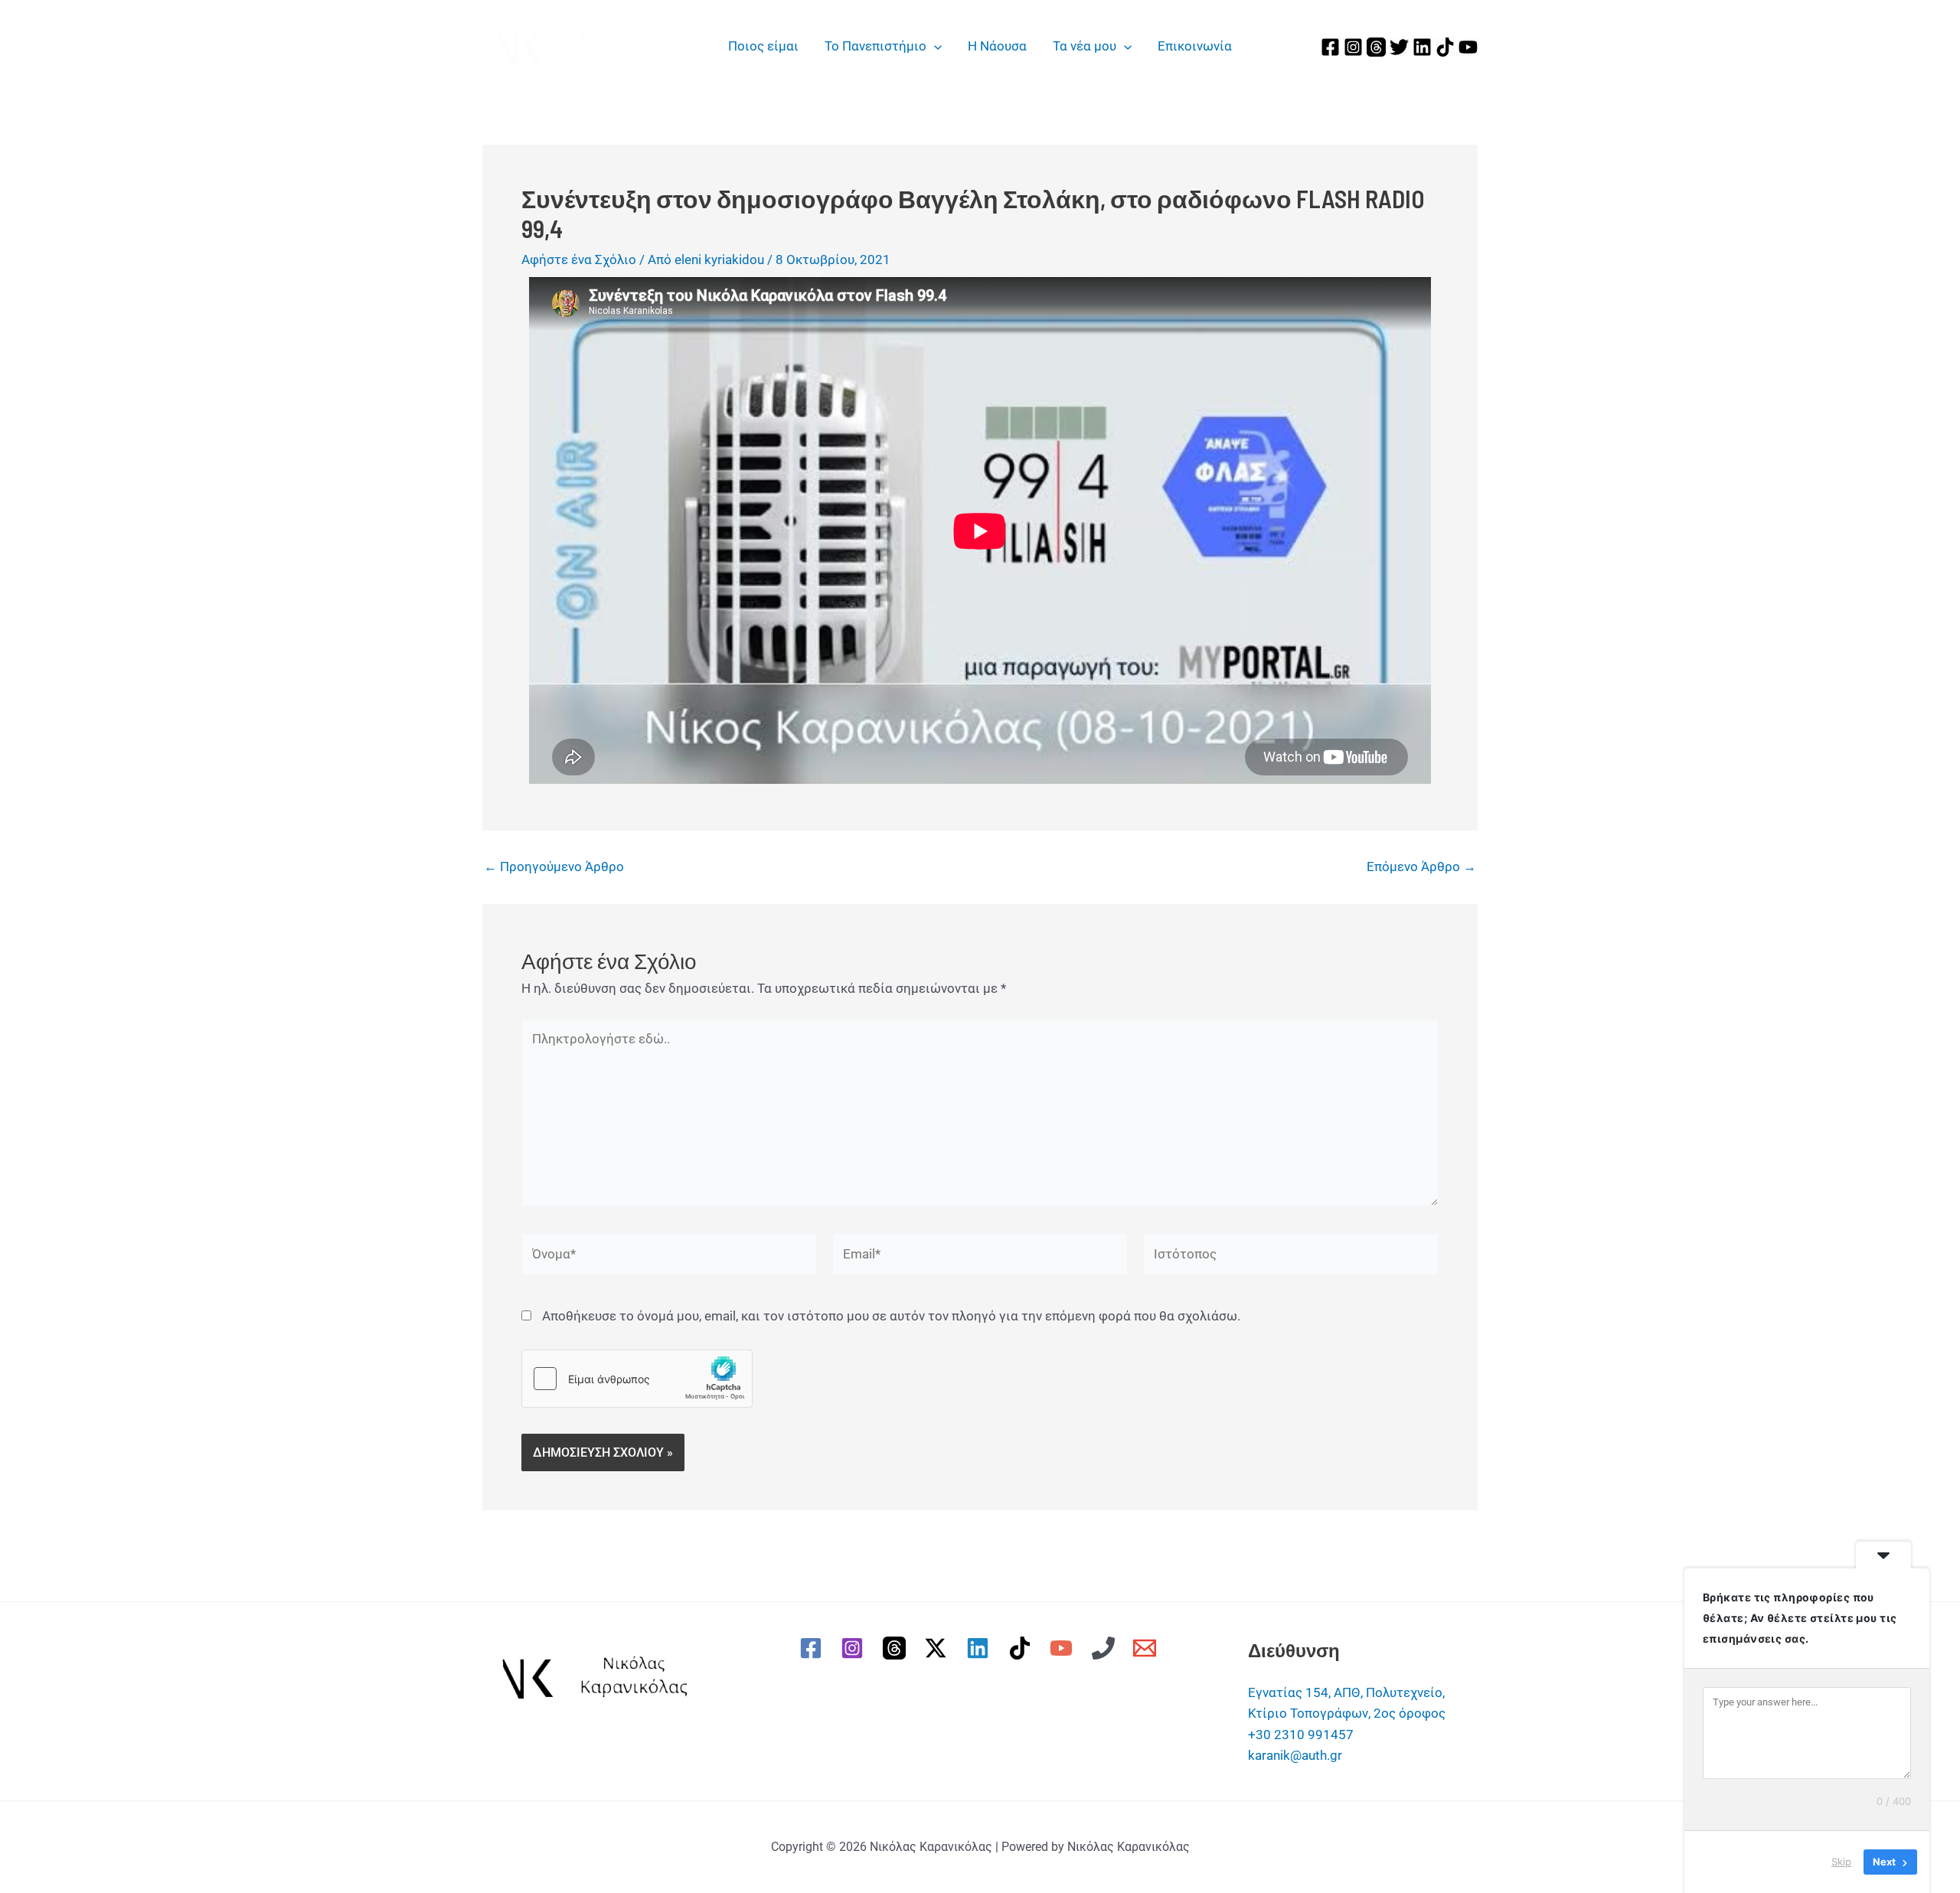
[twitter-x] (939, 1648)
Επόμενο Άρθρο (1421, 867)
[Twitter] (1399, 47)
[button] (934, 46)
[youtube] (1063, 1648)
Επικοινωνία (1195, 46)
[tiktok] (1022, 1648)
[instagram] (854, 1648)
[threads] (897, 1648)
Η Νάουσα (997, 46)
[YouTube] (1468, 47)
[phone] (1106, 1648)
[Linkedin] (1422, 47)
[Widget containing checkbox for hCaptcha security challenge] (637, 1379)
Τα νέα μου (1085, 46)
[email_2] (1148, 1648)
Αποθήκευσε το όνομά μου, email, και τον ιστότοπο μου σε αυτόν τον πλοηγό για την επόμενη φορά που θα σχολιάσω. (891, 1316)
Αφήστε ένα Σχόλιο (579, 259)
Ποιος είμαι (763, 46)
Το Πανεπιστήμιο (875, 46)
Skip (1841, 1862)
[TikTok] (1445, 47)
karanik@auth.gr (1295, 1755)
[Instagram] (1353, 47)
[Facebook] (1330, 47)
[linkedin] (980, 1648)
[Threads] (1376, 47)
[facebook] (813, 1648)
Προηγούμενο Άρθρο (554, 867)
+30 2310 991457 (1301, 1735)
